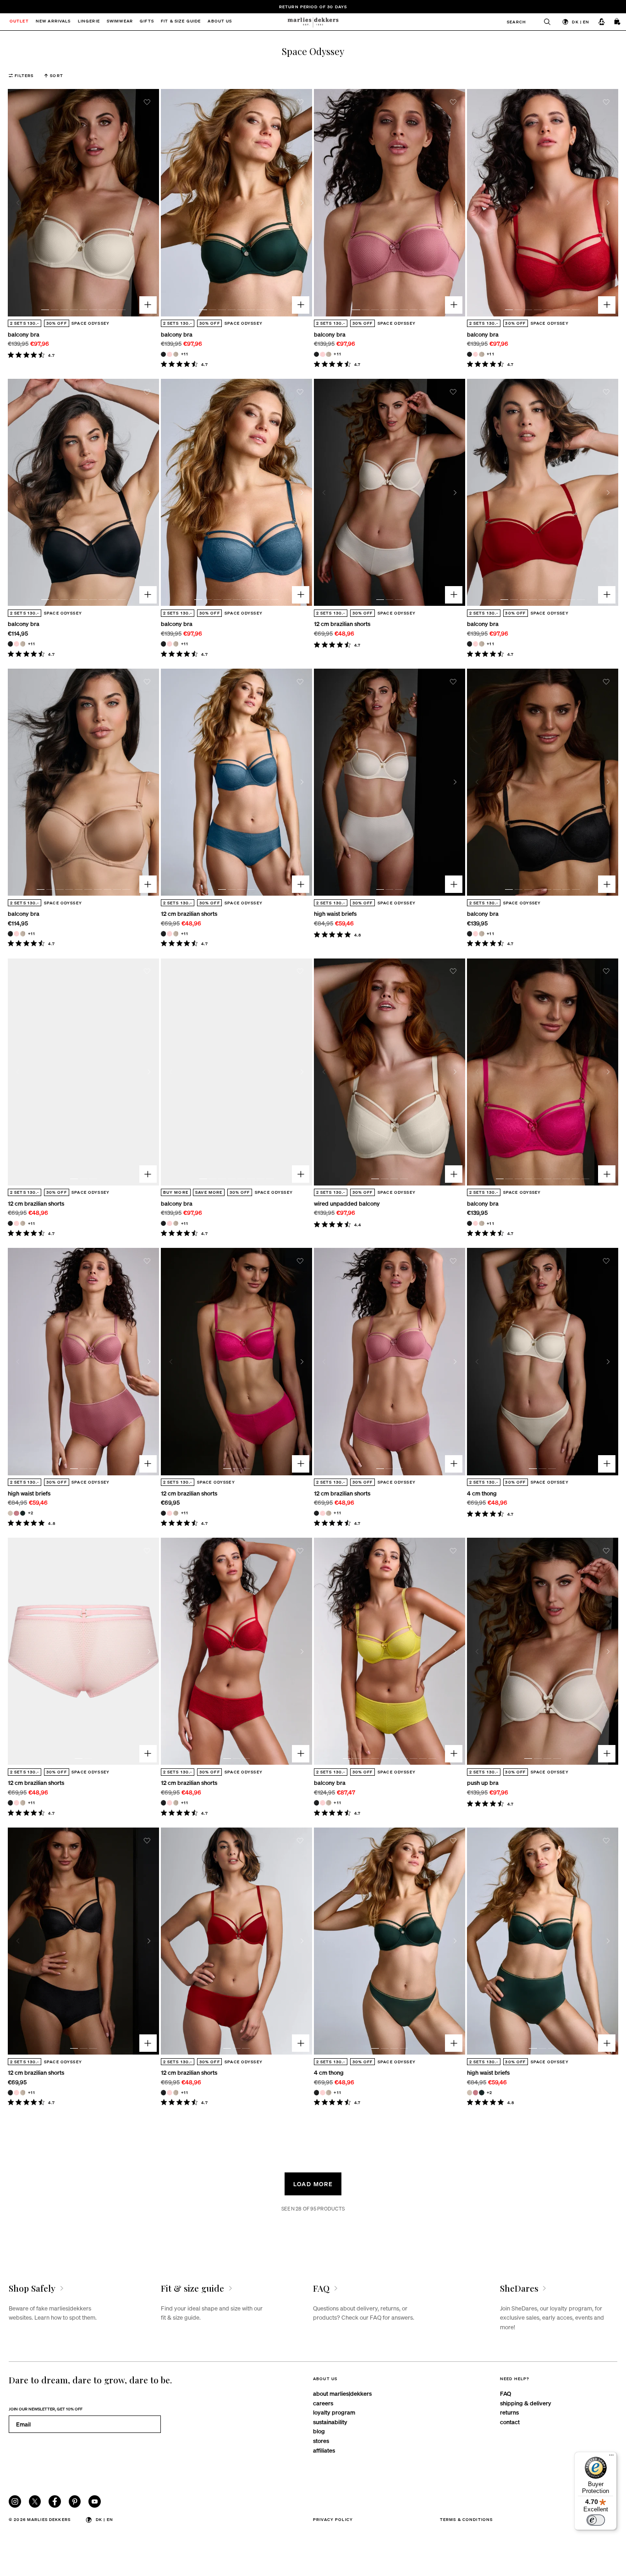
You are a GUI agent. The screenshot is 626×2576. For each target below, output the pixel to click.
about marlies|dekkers (342, 2393)
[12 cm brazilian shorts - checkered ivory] (176, 933)
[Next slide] (149, 203)
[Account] (602, 22)
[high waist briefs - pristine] (10, 1513)
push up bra (483, 1782)
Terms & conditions (467, 2519)
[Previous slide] (18, 203)
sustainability (330, 2422)
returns (509, 2412)
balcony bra (24, 334)
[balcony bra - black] (163, 354)
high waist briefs (335, 913)
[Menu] (611, 2457)
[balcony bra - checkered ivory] (176, 354)
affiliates (324, 2450)
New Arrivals (53, 22)
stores (321, 2440)
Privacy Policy (333, 2519)
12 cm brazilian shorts (342, 623)
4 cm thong (482, 1493)
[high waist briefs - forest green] (23, 1513)
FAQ (505, 2393)
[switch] (596, 2520)
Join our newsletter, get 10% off (46, 2409)
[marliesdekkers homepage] (313, 22)
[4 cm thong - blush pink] (322, 2092)
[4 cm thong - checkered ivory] (328, 2092)
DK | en (581, 22)
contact (510, 2422)
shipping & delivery (526, 2403)
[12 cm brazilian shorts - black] (163, 933)
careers (323, 2403)
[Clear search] (543, 22)
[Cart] (618, 22)
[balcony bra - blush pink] (169, 354)
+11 (185, 354)
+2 (31, 1512)
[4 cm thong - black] (316, 2092)
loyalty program (334, 2412)
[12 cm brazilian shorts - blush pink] (169, 933)
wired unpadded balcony (347, 1203)
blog (319, 2431)
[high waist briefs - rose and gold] (16, 1513)
